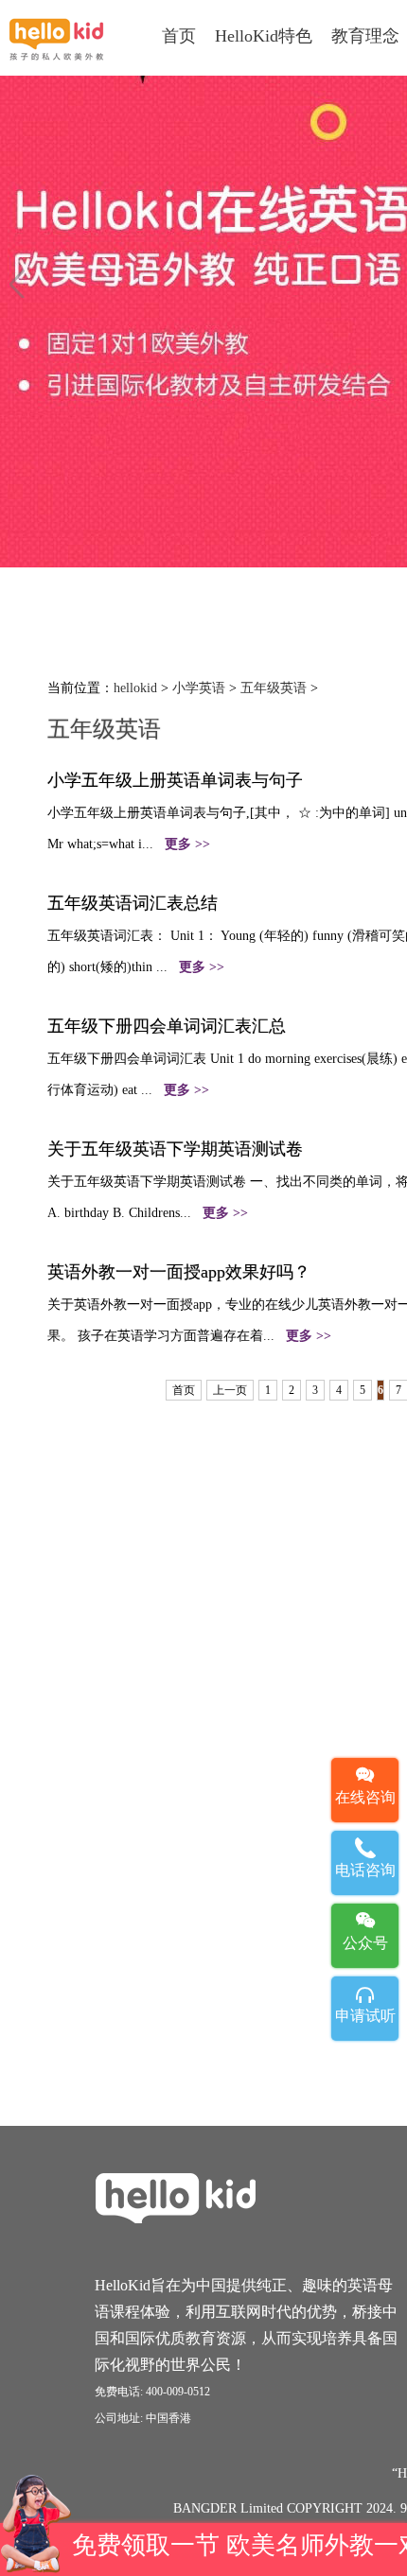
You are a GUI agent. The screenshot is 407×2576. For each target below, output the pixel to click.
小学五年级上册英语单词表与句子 (175, 780)
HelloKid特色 (264, 36)
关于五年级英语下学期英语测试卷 (175, 1149)
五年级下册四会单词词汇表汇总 (167, 1026)
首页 (179, 36)
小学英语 (199, 688)
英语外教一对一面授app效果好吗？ (179, 1272)
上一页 (230, 1390)
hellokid (135, 688)
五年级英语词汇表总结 (133, 903)
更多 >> (187, 844)
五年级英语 (274, 688)
